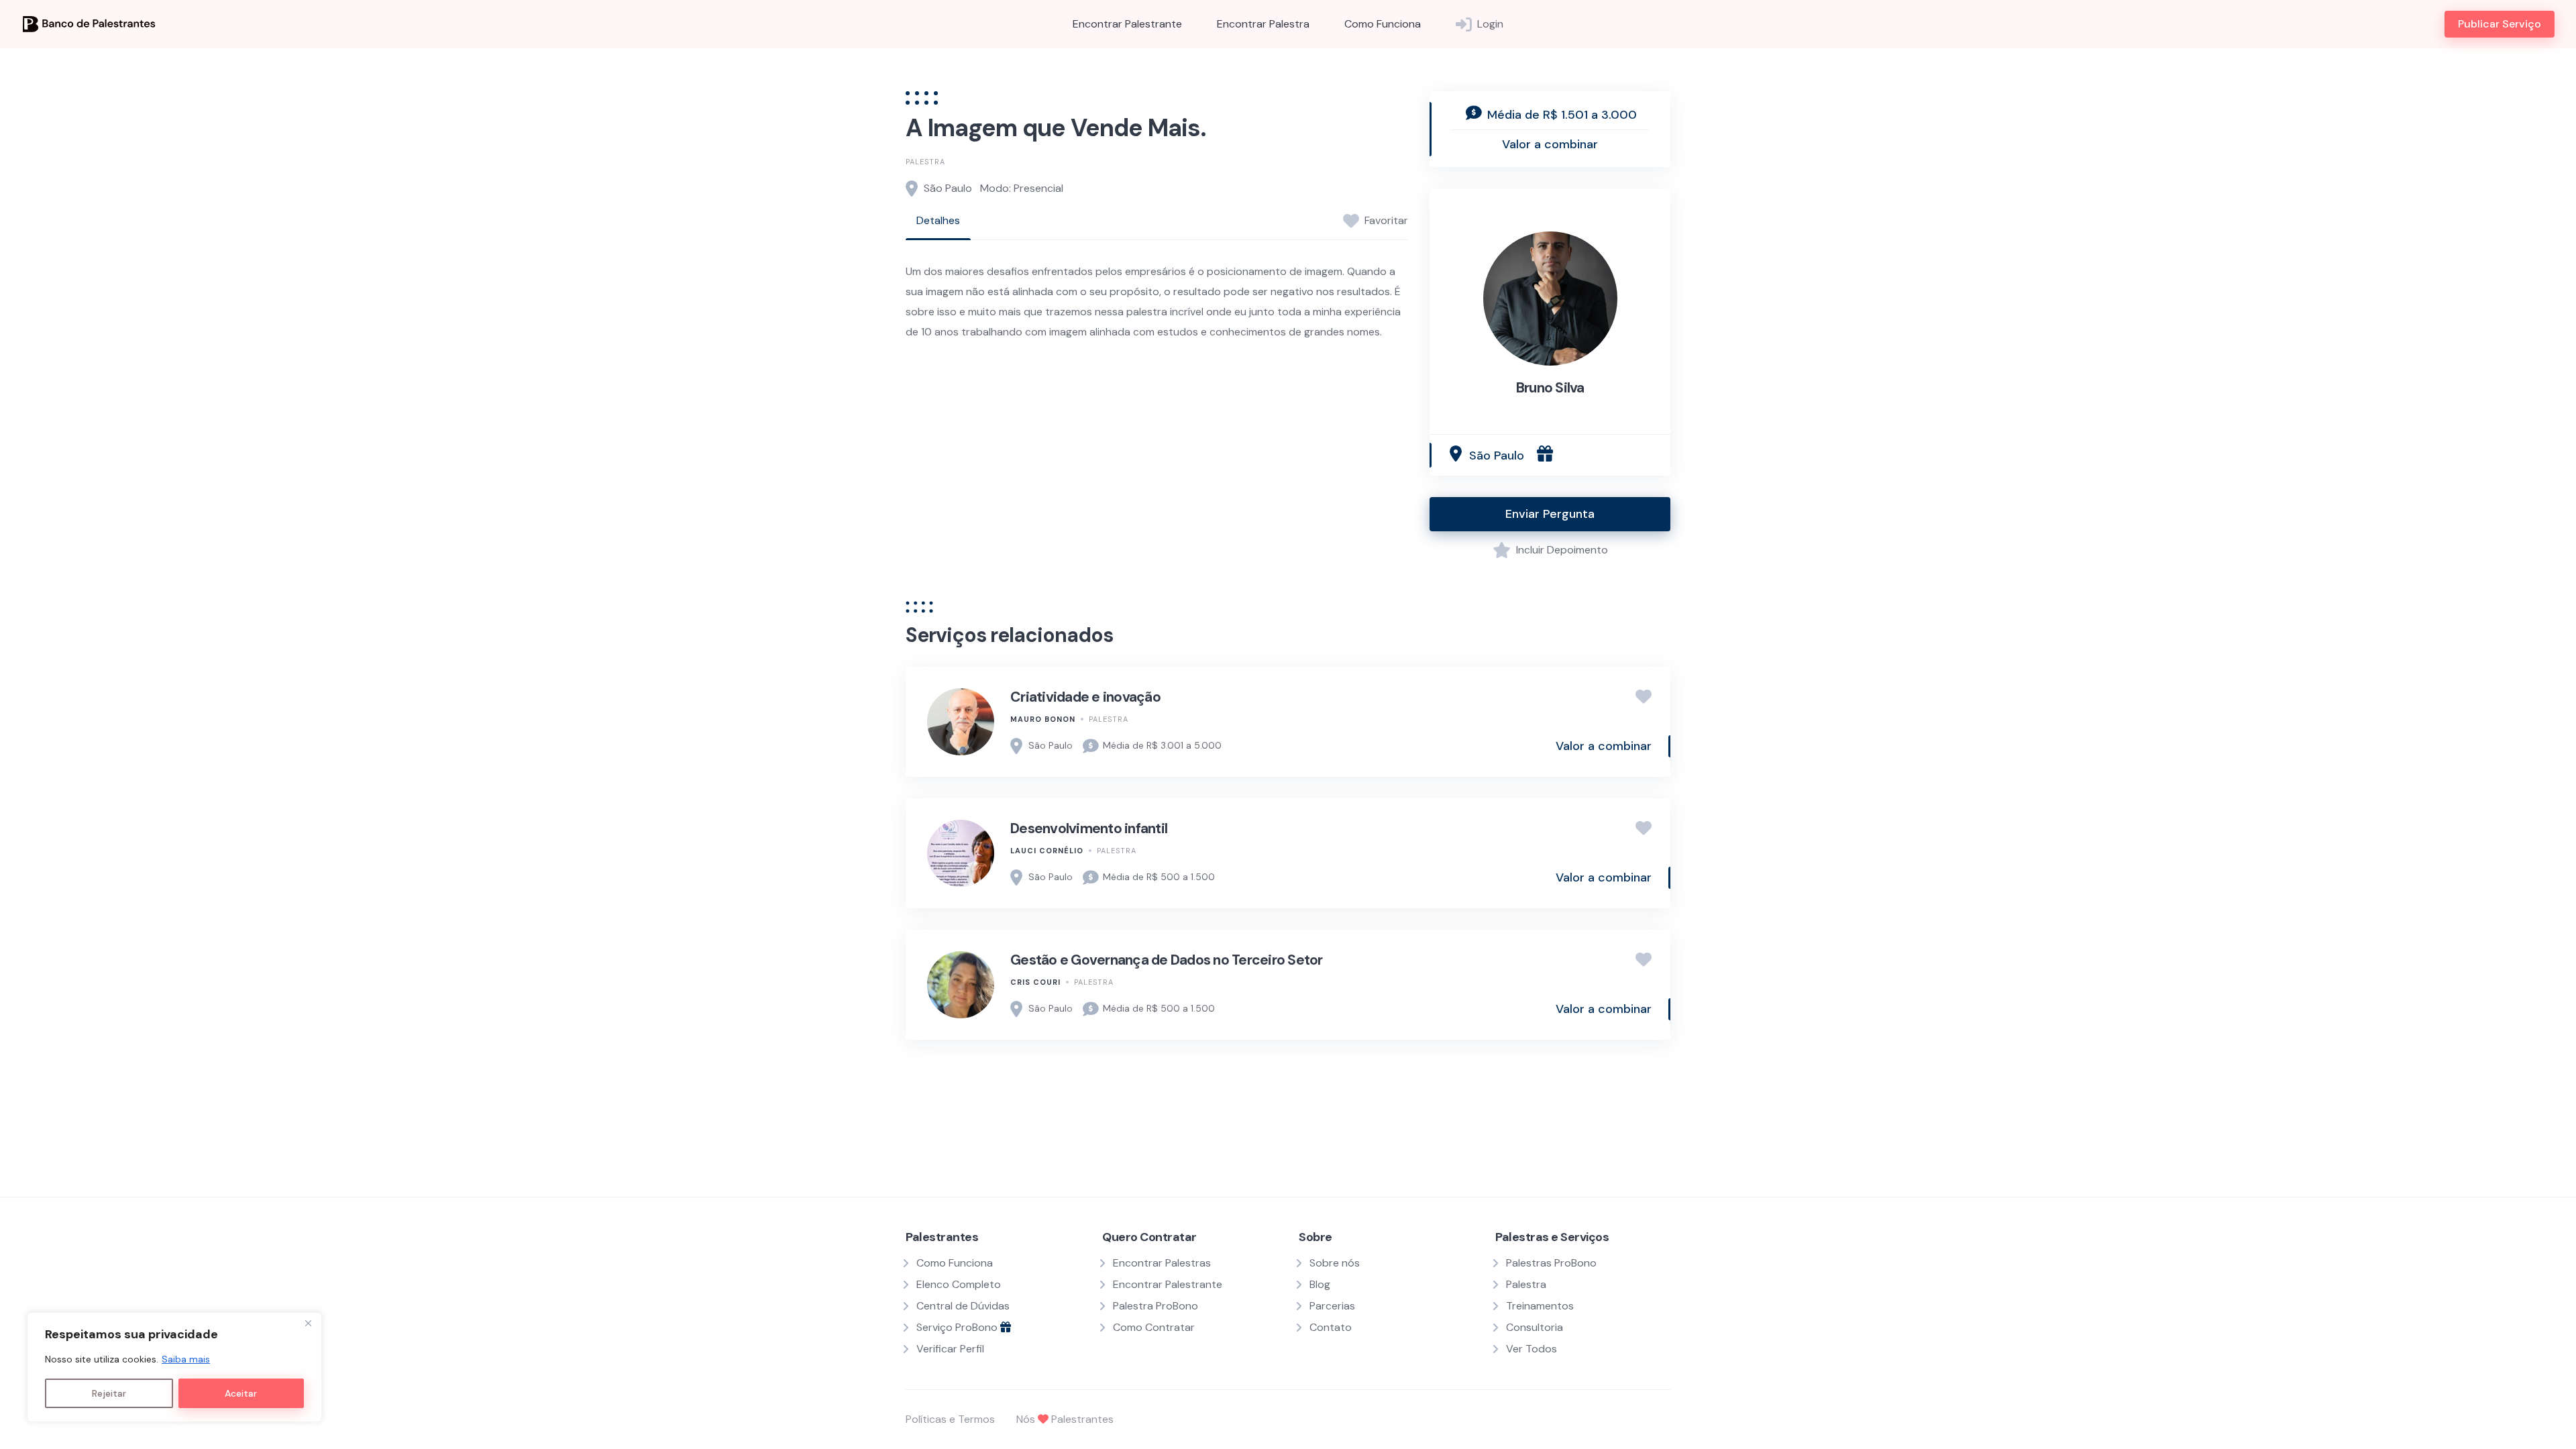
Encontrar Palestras (1162, 1263)
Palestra (925, 162)
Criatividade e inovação (1085, 697)
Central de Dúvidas (963, 1306)
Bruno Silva (1550, 388)
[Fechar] (308, 1324)
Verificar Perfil (950, 1349)
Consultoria (1535, 1327)
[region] (174, 1367)
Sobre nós (1335, 1263)
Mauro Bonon (1043, 719)
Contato (1331, 1327)
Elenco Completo (959, 1284)
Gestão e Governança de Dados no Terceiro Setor (1167, 960)
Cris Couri (1035, 982)
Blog (1320, 1284)
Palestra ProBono (1156, 1306)
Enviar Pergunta (1550, 514)
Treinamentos (1540, 1306)
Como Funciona (1383, 24)
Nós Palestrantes (1065, 1419)
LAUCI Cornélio (1047, 851)
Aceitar (241, 1393)
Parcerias (1332, 1306)
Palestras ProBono (1551, 1263)
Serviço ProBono (958, 1327)
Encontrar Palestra (1263, 24)
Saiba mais (186, 1359)
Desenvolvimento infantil (1089, 828)
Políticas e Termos (950, 1419)
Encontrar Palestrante (1127, 24)
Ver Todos (1532, 1349)
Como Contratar (1154, 1327)
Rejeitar (109, 1393)
